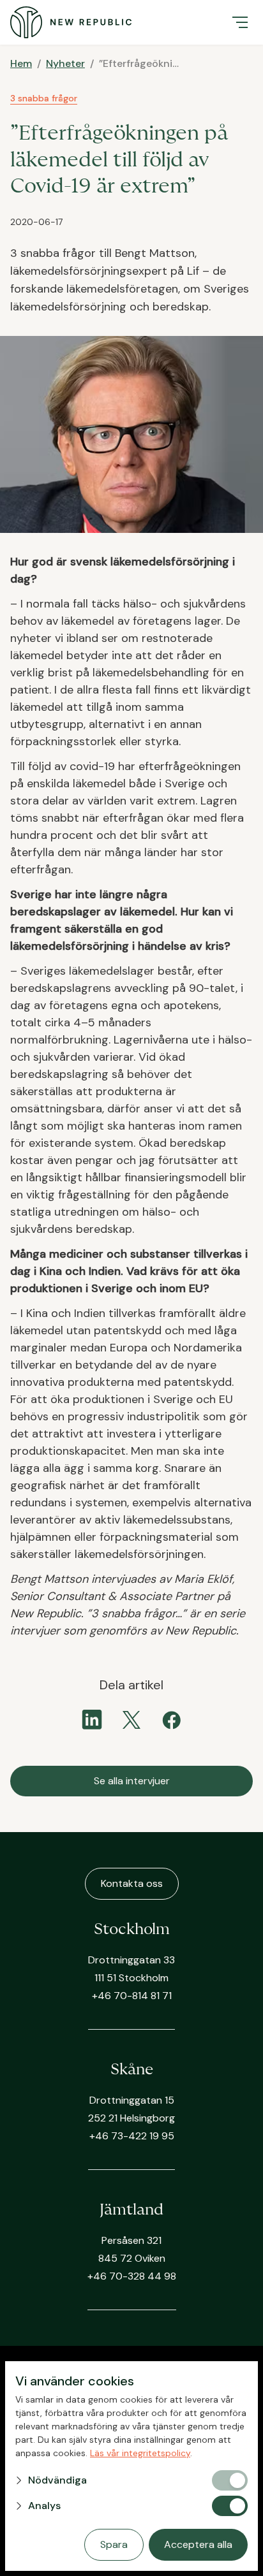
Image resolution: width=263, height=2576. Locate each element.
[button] (240, 22)
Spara (114, 2544)
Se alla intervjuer (132, 1781)
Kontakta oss (132, 1883)
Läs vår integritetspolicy (140, 2453)
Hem (21, 63)
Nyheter (65, 63)
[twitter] (131, 1720)
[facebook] (171, 1720)
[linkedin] (92, 1720)
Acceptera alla (198, 2544)
